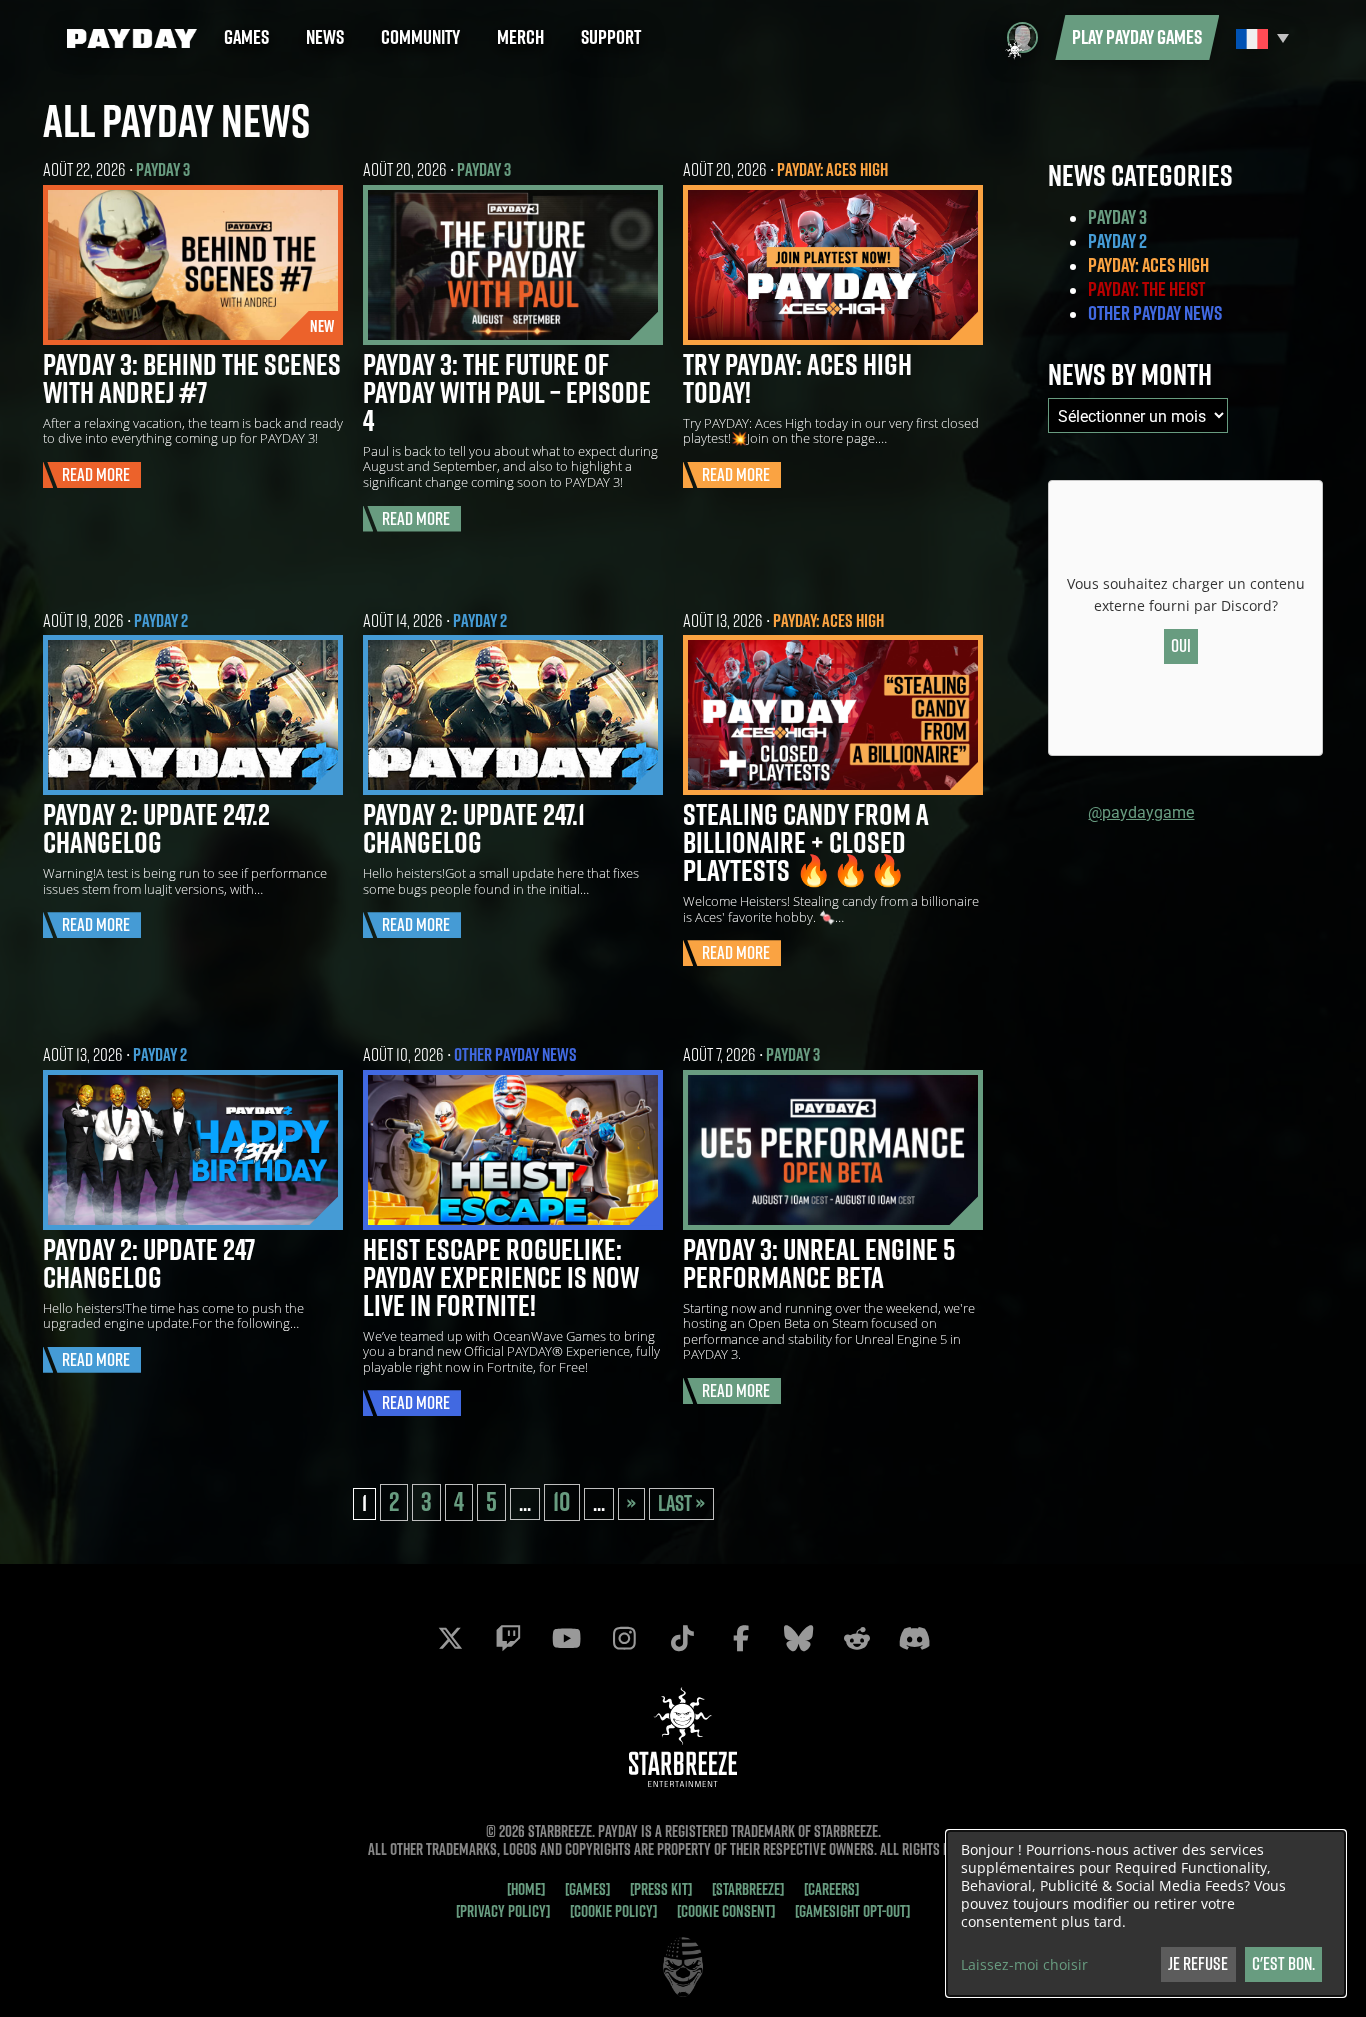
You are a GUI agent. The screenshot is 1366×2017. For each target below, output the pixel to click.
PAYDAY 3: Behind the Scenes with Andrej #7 (192, 378)
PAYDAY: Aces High (832, 169)
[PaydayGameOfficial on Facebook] (741, 1638)
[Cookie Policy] (613, 1911)
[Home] (526, 1889)
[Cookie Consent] (726, 1911)
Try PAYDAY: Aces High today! (797, 378)
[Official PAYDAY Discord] (915, 1638)
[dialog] (1146, 1913)
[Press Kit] (661, 1889)
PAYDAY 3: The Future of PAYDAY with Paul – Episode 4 (507, 392)
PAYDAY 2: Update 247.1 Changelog (474, 828)
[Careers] (831, 1889)
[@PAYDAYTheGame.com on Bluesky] (799, 1638)
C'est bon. (1283, 1963)
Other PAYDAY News (515, 1054)
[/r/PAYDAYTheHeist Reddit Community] (857, 1638)
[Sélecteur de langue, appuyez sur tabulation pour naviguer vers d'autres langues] (1259, 37)
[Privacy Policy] (503, 1911)
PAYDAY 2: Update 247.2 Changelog (156, 828)
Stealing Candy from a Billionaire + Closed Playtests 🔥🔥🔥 (806, 842)
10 (562, 1502)
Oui (1181, 645)
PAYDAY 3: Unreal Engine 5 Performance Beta (819, 1263)
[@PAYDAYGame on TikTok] (683, 1638)
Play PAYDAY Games (1137, 37)
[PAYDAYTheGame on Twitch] (509, 1638)
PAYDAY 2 (161, 620)
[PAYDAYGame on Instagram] (625, 1638)
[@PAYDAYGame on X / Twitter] (451, 1638)
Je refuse (1198, 1963)
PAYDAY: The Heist (1146, 289)
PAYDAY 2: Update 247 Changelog (149, 1263)
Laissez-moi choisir (1024, 1965)
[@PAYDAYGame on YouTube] (567, 1638)
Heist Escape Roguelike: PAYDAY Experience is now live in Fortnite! (501, 1277)
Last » (681, 1503)
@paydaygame (1141, 811)
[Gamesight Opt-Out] (852, 1911)
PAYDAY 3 (163, 169)
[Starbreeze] (748, 1889)
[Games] (587, 1889)
